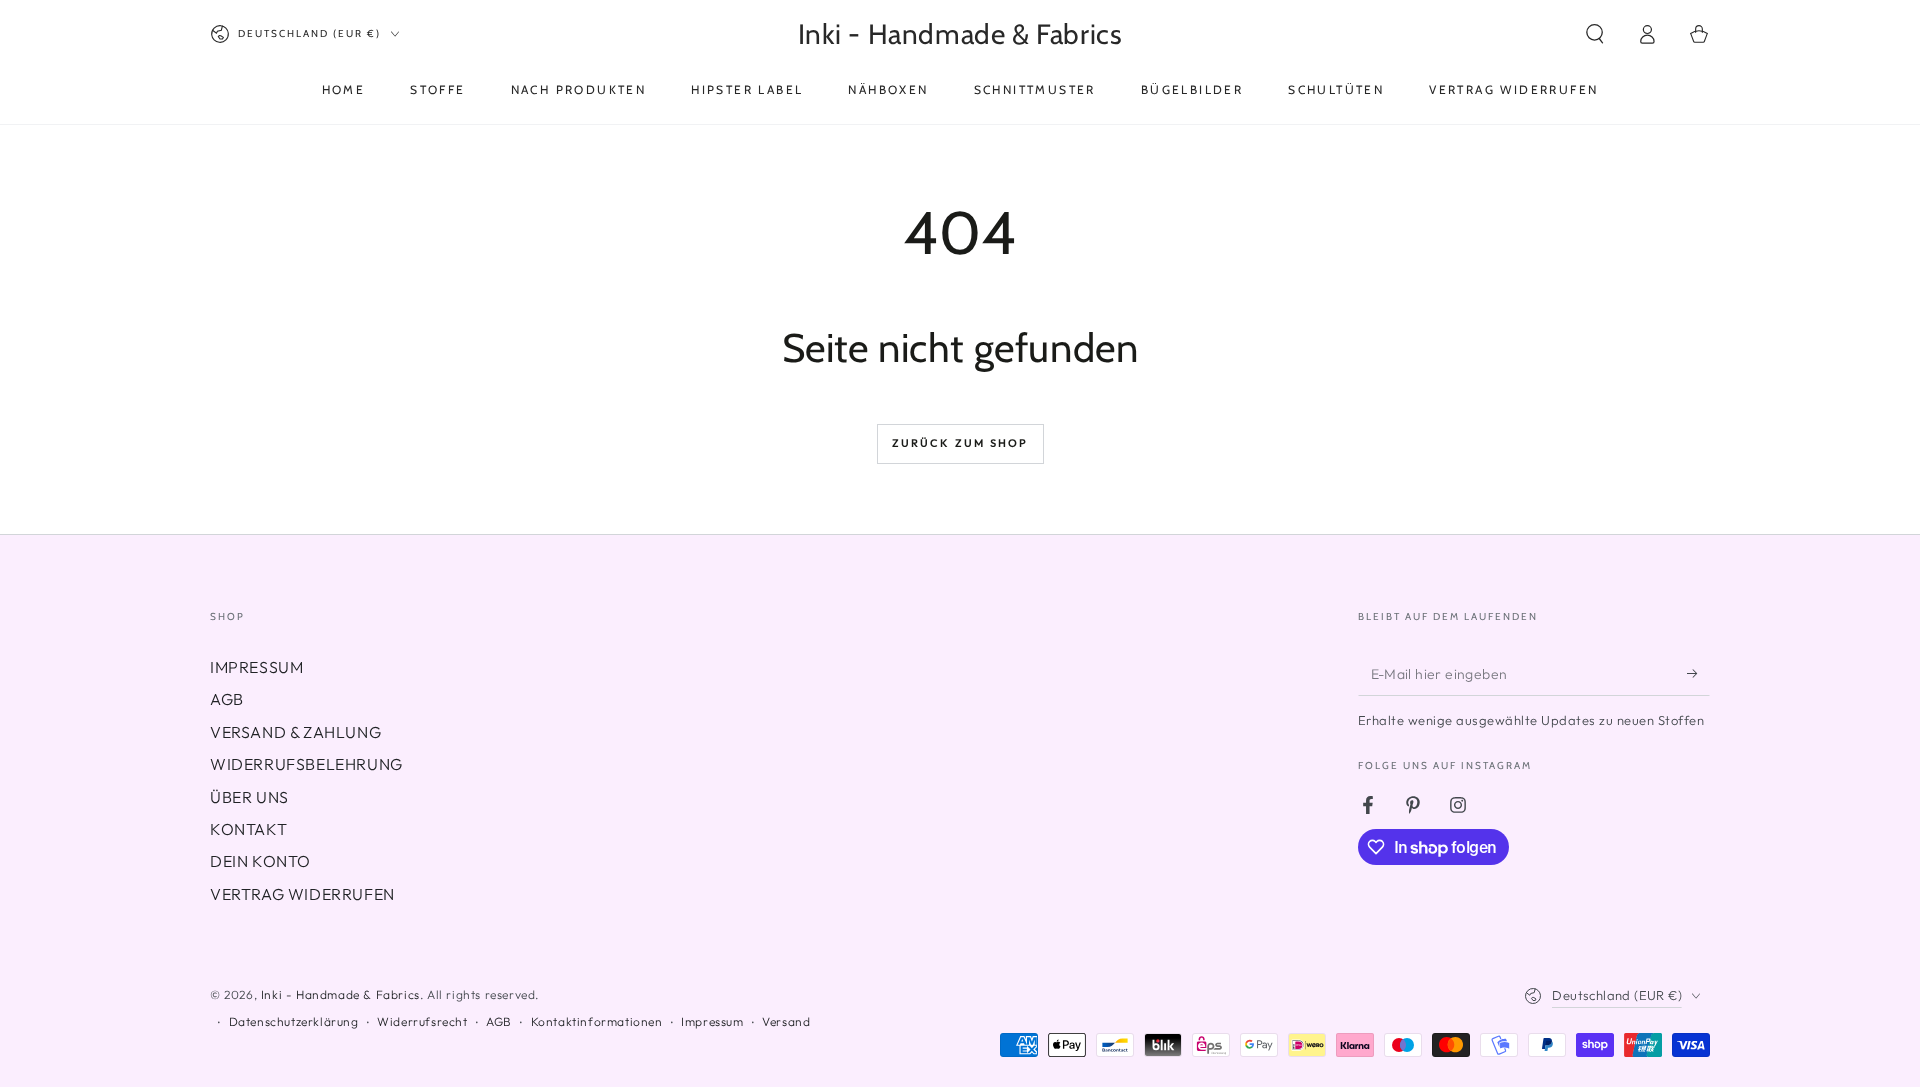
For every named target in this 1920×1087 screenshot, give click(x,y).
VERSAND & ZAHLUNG (295, 732)
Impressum (712, 1021)
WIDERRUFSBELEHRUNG (306, 764)
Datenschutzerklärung (294, 1021)
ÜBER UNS (249, 797)
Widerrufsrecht (422, 1021)
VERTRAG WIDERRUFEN (302, 894)
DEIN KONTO (260, 861)
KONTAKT (248, 829)
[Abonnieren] (1698, 673)
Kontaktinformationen (597, 1021)
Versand (786, 1021)
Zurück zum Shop (960, 443)
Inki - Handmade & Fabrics (340, 994)
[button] (1595, 34)
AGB (227, 699)
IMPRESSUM (256, 667)
